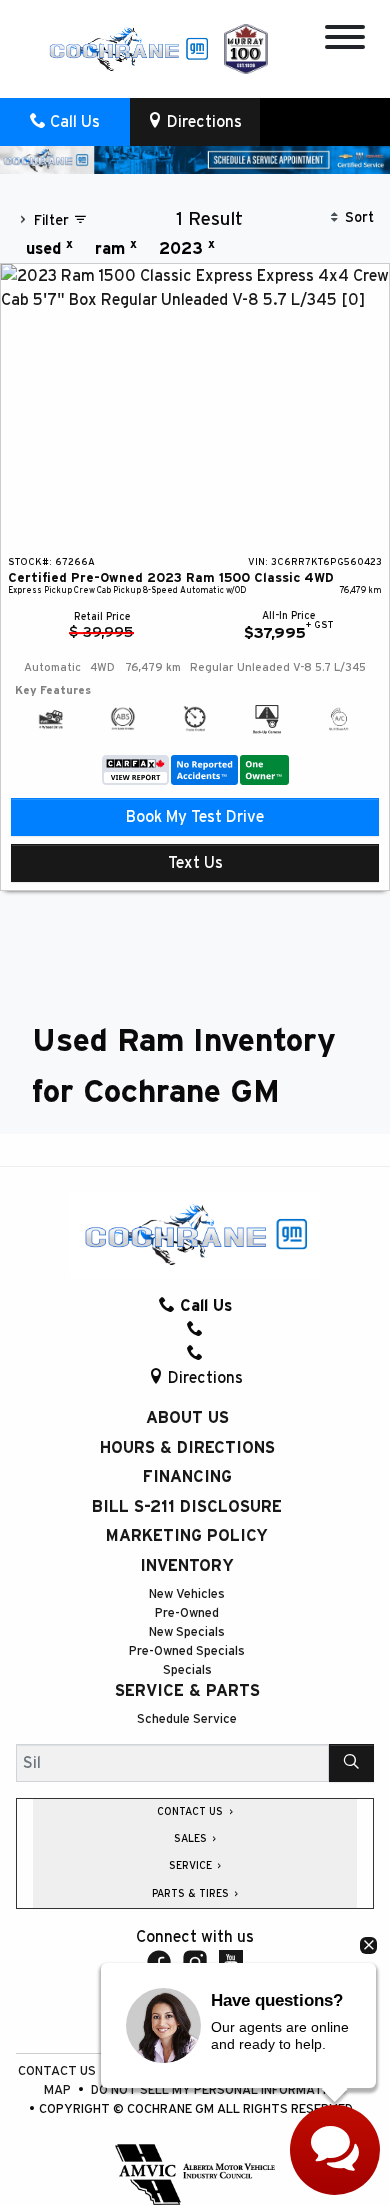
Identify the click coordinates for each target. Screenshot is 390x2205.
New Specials (187, 1632)
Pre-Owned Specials (187, 1651)
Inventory (187, 1566)
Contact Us (58, 2071)
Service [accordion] (192, 1866)
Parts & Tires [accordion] (192, 1894)
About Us (187, 1418)
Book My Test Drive (195, 817)
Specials (187, 1670)
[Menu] (345, 40)
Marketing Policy (187, 1536)
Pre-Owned (187, 1613)
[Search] (351, 1763)
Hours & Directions (187, 1448)
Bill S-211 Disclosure (187, 1507)
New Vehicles (187, 1594)
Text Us (195, 863)
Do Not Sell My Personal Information (217, 2090)
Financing (187, 1477)
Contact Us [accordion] (191, 1812)
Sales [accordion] (192, 1839)
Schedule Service (187, 1719)
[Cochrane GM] (128, 48)
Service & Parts (187, 1691)
